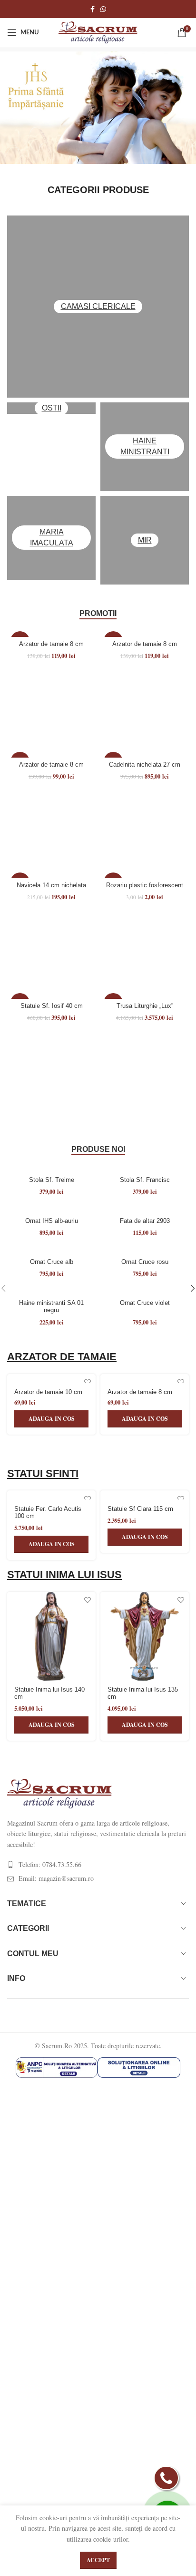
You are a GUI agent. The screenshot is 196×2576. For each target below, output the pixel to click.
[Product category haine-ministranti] (145, 447)
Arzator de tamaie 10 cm (48, 1392)
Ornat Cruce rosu (145, 1262)
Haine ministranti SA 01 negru (51, 1307)
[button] (51, 1419)
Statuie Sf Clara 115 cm (140, 1509)
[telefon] (166, 2478)
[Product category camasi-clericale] (98, 307)
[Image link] (59, 1792)
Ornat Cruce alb (52, 1262)
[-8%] (145, 753)
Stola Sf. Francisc (145, 1180)
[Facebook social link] (93, 9)
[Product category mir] (145, 540)
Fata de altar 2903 (145, 1221)
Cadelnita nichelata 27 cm (145, 765)
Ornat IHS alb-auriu (52, 1221)
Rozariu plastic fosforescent (145, 885)
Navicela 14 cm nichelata (51, 885)
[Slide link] (98, 106)
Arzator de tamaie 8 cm (51, 644)
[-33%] (145, 874)
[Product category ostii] (51, 408)
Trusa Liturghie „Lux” (145, 1006)
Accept (98, 2560)
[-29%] (51, 753)
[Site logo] (98, 31)
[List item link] (98, 1865)
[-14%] (51, 632)
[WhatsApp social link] (103, 9)
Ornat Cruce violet (145, 1303)
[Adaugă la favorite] (87, 1382)
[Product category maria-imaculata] (51, 538)
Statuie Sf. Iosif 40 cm (52, 1006)
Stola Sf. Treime (52, 1180)
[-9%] (51, 874)
